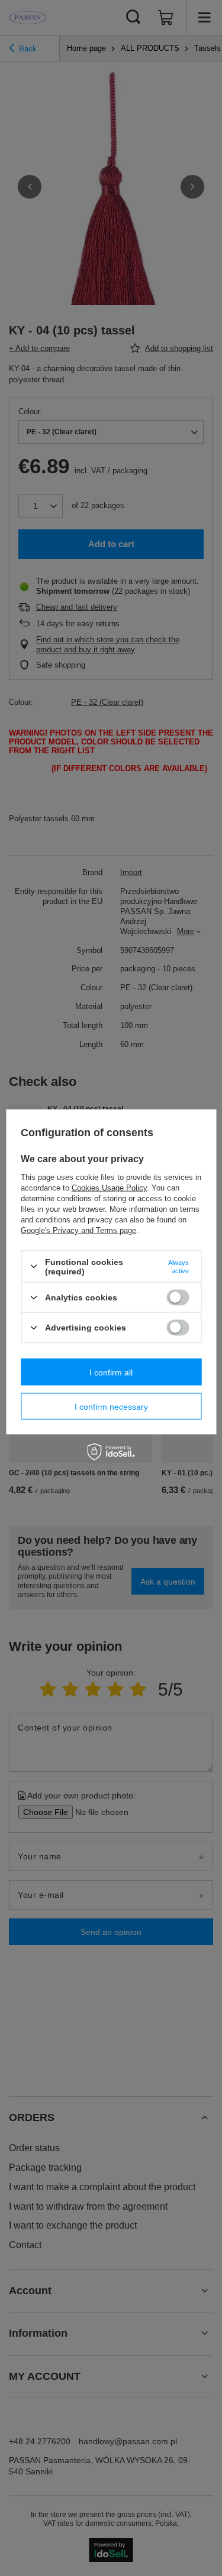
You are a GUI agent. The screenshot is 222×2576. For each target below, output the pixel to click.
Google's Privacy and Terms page (78, 1230)
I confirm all (111, 1372)
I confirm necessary (111, 1406)
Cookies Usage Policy (109, 1187)
